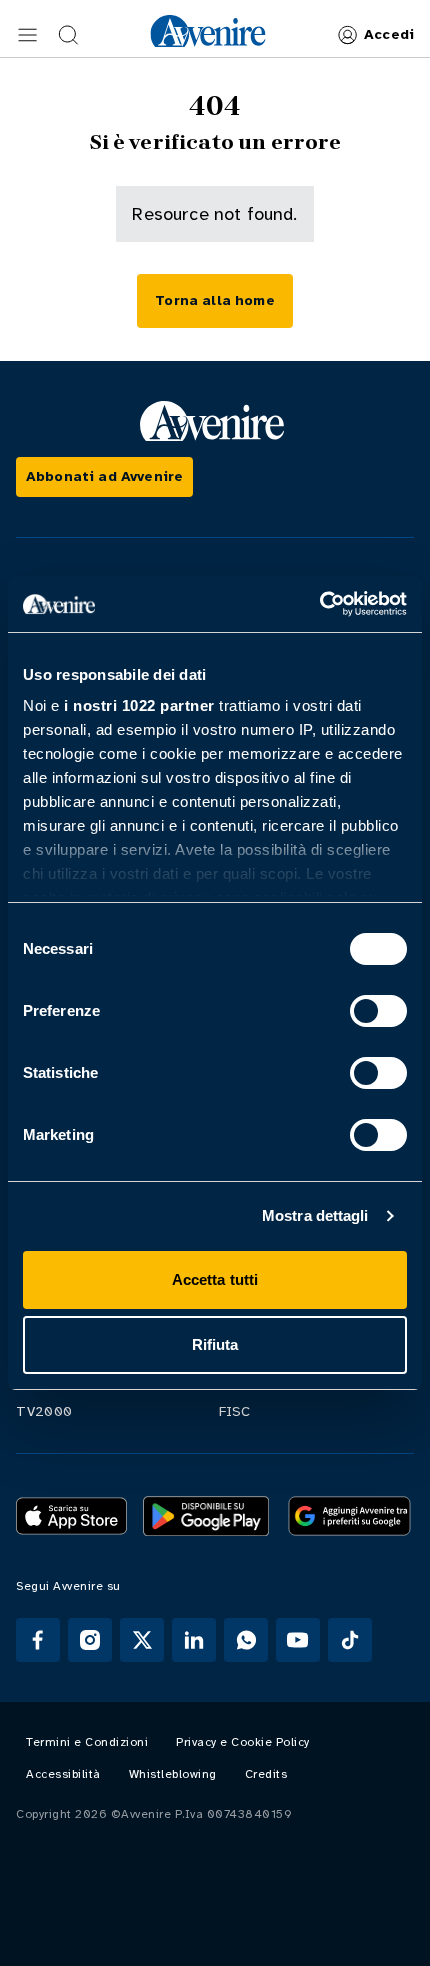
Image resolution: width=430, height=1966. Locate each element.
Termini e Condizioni (87, 1742)
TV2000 (44, 1411)
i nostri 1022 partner (139, 705)
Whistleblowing (173, 1774)
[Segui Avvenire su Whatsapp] (246, 1640)
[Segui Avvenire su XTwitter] (142, 1640)
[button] (28, 35)
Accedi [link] (389, 34)
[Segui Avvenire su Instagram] (90, 1640)
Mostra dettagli (315, 1215)
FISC (235, 1411)
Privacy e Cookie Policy (243, 1742)
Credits (266, 1774)
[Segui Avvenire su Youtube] (298, 1640)
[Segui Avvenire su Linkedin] (194, 1640)
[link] (208, 31)
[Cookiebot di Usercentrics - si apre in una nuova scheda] (319, 604)
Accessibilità (63, 1774)
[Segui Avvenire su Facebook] (38, 1640)
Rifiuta (215, 1344)
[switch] (378, 1011)
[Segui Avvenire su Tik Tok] (350, 1640)
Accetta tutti (215, 1279)
